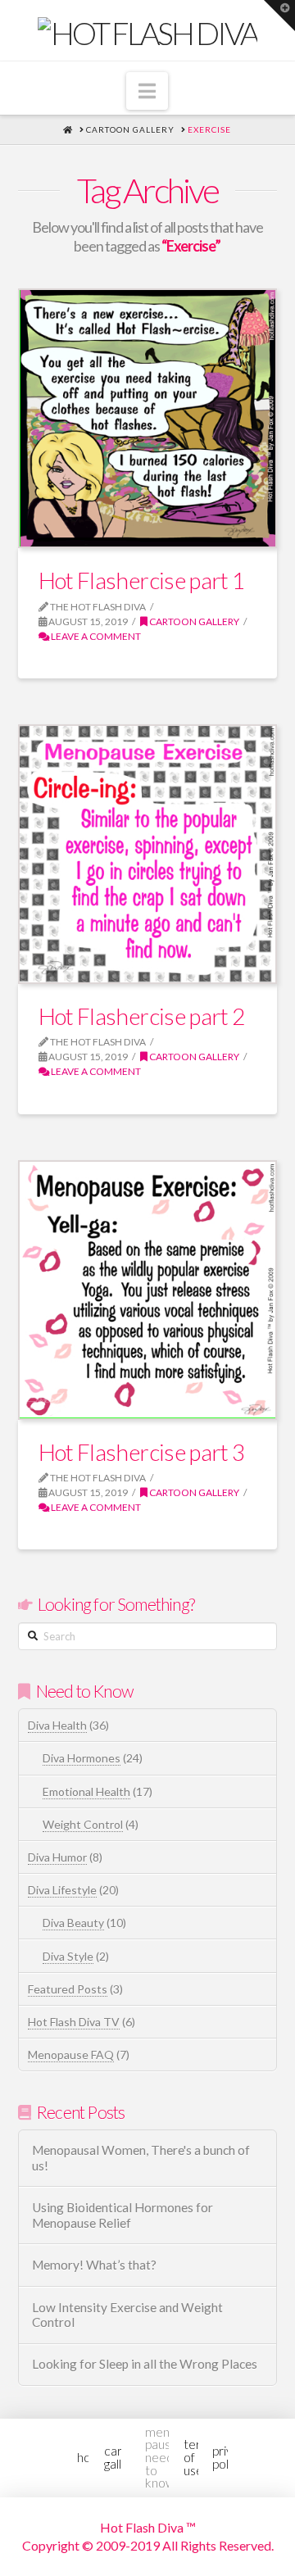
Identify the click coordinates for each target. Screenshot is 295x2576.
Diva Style (68, 1956)
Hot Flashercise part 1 (142, 580)
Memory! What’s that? (94, 2265)
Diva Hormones (82, 1758)
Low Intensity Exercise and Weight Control (127, 2315)
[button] (147, 91)
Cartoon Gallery (193, 621)
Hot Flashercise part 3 (142, 1452)
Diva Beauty (73, 1923)
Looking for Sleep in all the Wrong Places (145, 2364)
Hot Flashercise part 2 (142, 1016)
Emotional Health (86, 1791)
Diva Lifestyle (62, 1890)
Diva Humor (57, 1857)
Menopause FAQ (71, 2054)
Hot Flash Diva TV (74, 2022)
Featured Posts (68, 1989)
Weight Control (83, 1824)
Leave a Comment (95, 636)
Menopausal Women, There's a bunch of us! (141, 2158)
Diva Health (57, 1725)
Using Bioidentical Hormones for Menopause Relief (123, 2215)
